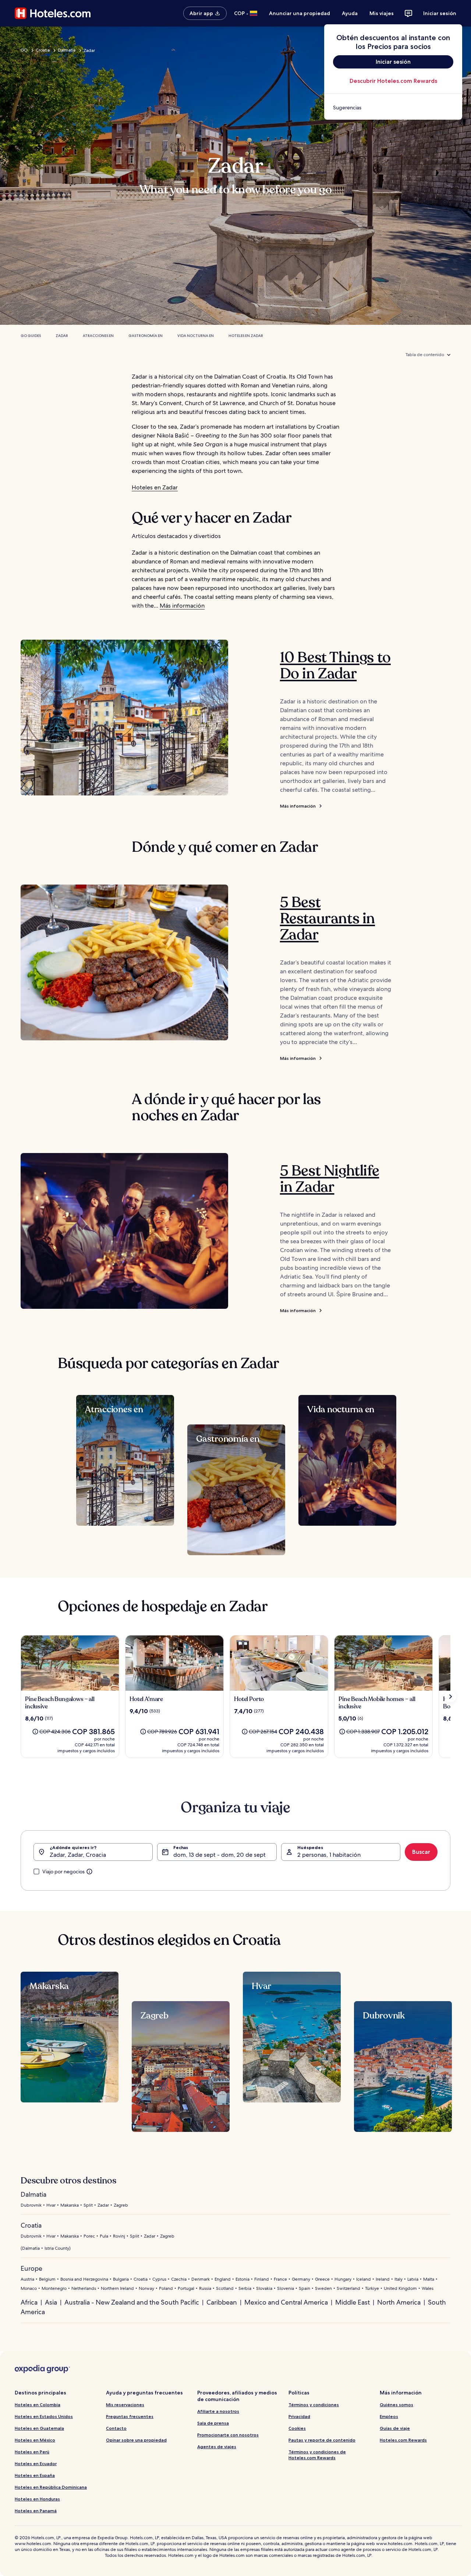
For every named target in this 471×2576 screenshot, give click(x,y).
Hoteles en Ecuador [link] (36, 2463)
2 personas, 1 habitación (329, 1855)
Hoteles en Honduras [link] (37, 2499)
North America (399, 2302)
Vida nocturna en (196, 336)
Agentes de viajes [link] (217, 2447)
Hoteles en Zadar (246, 336)
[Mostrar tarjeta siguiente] (450, 1697)
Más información (182, 606)
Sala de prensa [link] (213, 2423)
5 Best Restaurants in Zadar (327, 918)
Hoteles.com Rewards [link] (403, 2440)
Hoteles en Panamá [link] (36, 2511)
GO (24, 50)
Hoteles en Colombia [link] (38, 2405)
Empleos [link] (389, 2416)
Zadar (62, 336)
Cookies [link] (297, 2428)
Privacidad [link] (299, 2416)
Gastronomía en (146, 336)
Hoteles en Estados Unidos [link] (44, 2416)
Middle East (353, 2302)
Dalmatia (67, 50)
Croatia (43, 50)
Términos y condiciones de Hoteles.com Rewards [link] (317, 2455)
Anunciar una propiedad (300, 13)
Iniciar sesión (440, 13)
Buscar (421, 1852)
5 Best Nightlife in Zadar (330, 1179)
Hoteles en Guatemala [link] (39, 2428)
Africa (29, 2302)
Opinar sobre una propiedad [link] (136, 2440)
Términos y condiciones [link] (314, 2405)
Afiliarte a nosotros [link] (218, 2411)
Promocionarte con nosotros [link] (228, 2435)
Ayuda (350, 13)
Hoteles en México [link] (35, 2440)
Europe (31, 2268)
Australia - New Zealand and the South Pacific (132, 2302)
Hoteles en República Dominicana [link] (51, 2487)
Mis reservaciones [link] (125, 2405)
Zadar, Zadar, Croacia (78, 1855)
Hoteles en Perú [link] (32, 2452)
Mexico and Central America (286, 2302)
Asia (51, 2302)
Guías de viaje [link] (395, 2428)
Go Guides (31, 336)
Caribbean (222, 2302)
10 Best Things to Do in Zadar (335, 665)
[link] (393, 108)
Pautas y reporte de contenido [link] (322, 2440)
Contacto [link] (116, 2428)
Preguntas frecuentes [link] (130, 2416)
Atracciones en (98, 336)
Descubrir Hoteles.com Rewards (393, 81)
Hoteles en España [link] (35, 2475)
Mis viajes (382, 13)
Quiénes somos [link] (396, 2405)
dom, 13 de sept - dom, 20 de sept (219, 1855)
